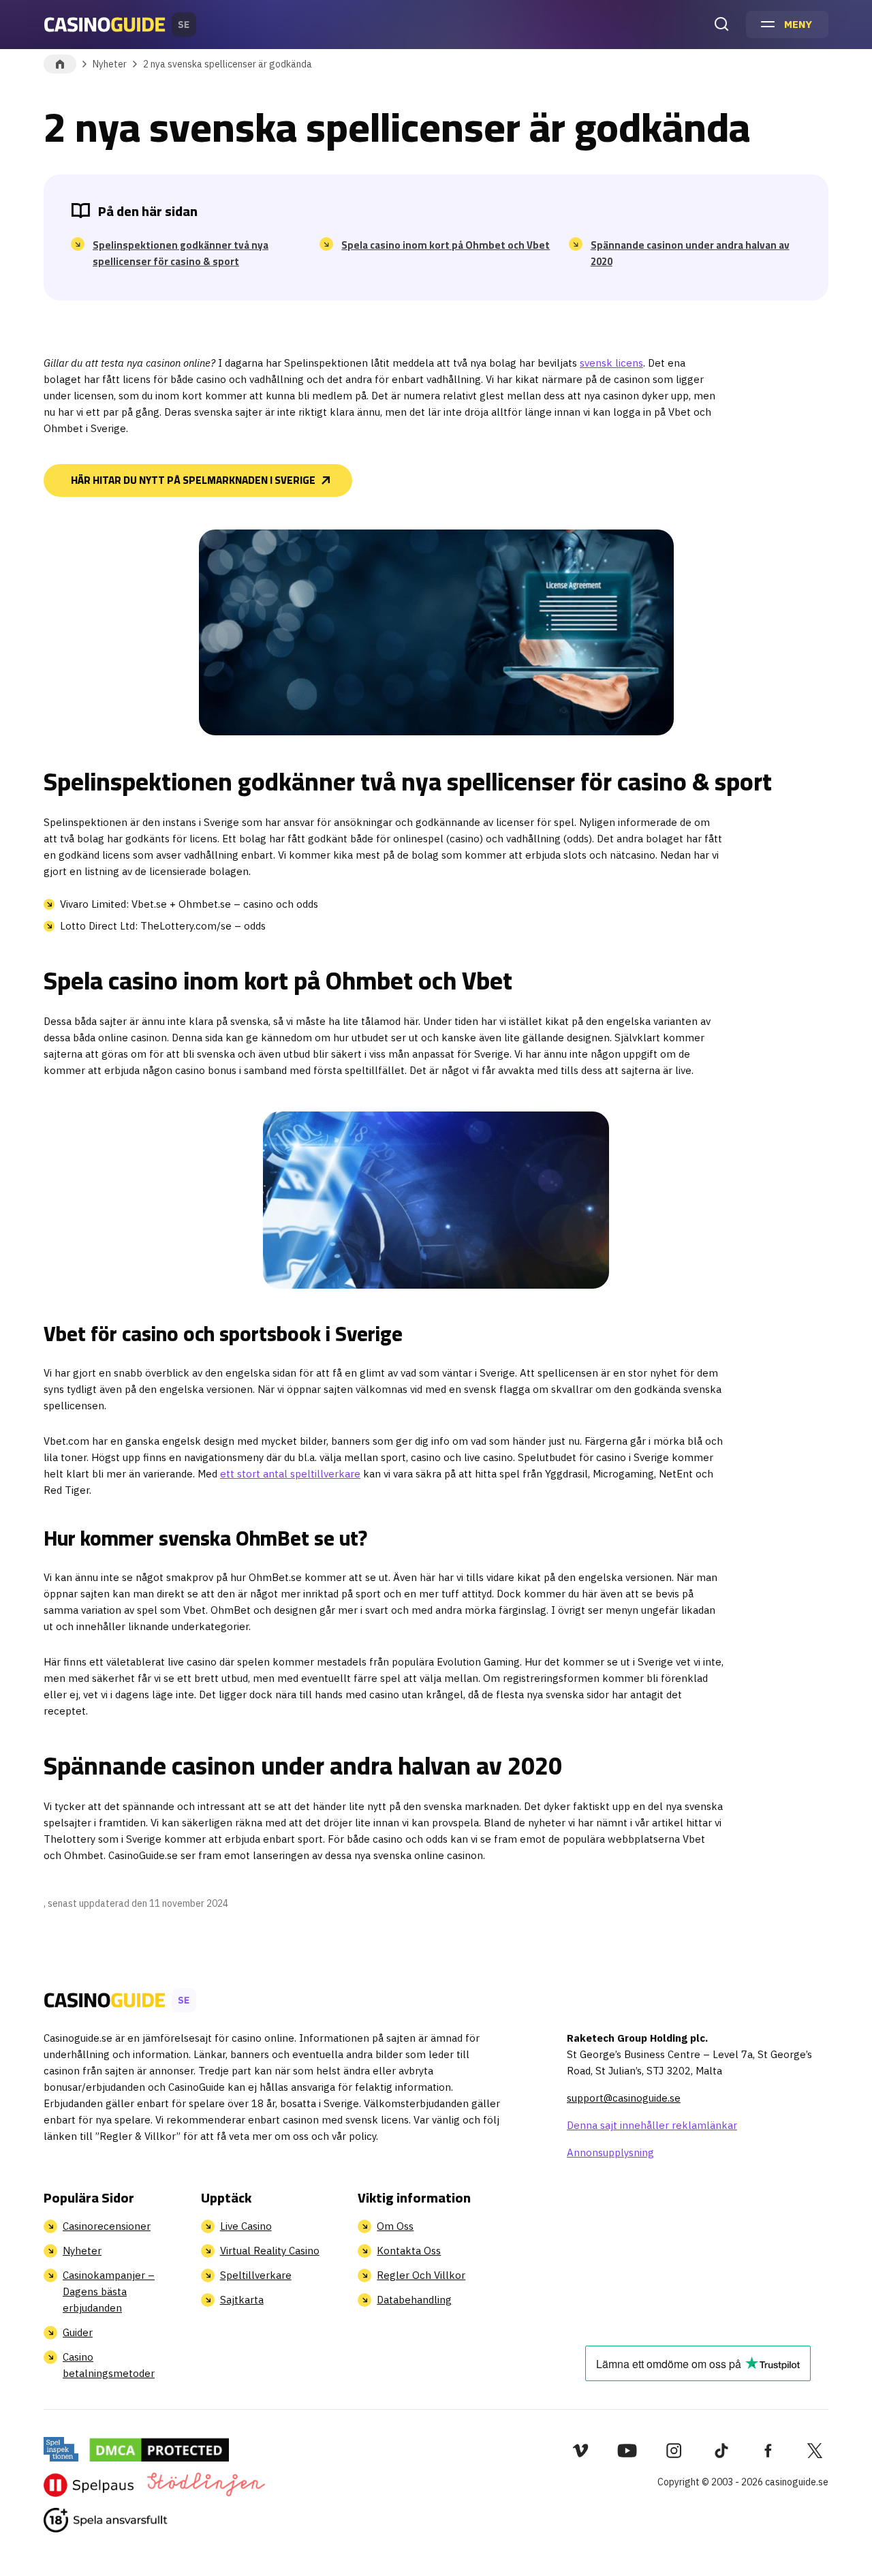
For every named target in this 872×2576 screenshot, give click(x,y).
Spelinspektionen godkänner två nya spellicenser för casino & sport (181, 254)
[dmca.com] (159, 2449)
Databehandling (414, 2300)
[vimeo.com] (580, 2451)
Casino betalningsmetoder (109, 2365)
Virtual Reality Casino (270, 2251)
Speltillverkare (256, 2275)
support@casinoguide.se (624, 2098)
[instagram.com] (674, 2451)
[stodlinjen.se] (205, 2485)
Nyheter (110, 64)
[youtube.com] (627, 2451)
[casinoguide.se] (106, 2520)
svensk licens (611, 363)
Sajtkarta (242, 2300)
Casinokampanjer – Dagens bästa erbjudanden (109, 2291)
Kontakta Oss (409, 2251)
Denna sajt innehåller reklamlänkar (652, 2125)
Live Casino (246, 2226)
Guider (78, 2332)
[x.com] (815, 2451)
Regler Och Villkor (421, 2275)
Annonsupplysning (610, 2152)
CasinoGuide (60, 64)
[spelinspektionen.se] (61, 2449)
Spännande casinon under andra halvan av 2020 (690, 254)
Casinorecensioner (107, 2226)
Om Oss (395, 2226)
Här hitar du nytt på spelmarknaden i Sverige (193, 480)
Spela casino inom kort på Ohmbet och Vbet (446, 245)
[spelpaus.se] (89, 2485)
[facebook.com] (768, 2451)
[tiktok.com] (721, 2451)
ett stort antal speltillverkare (290, 1474)
